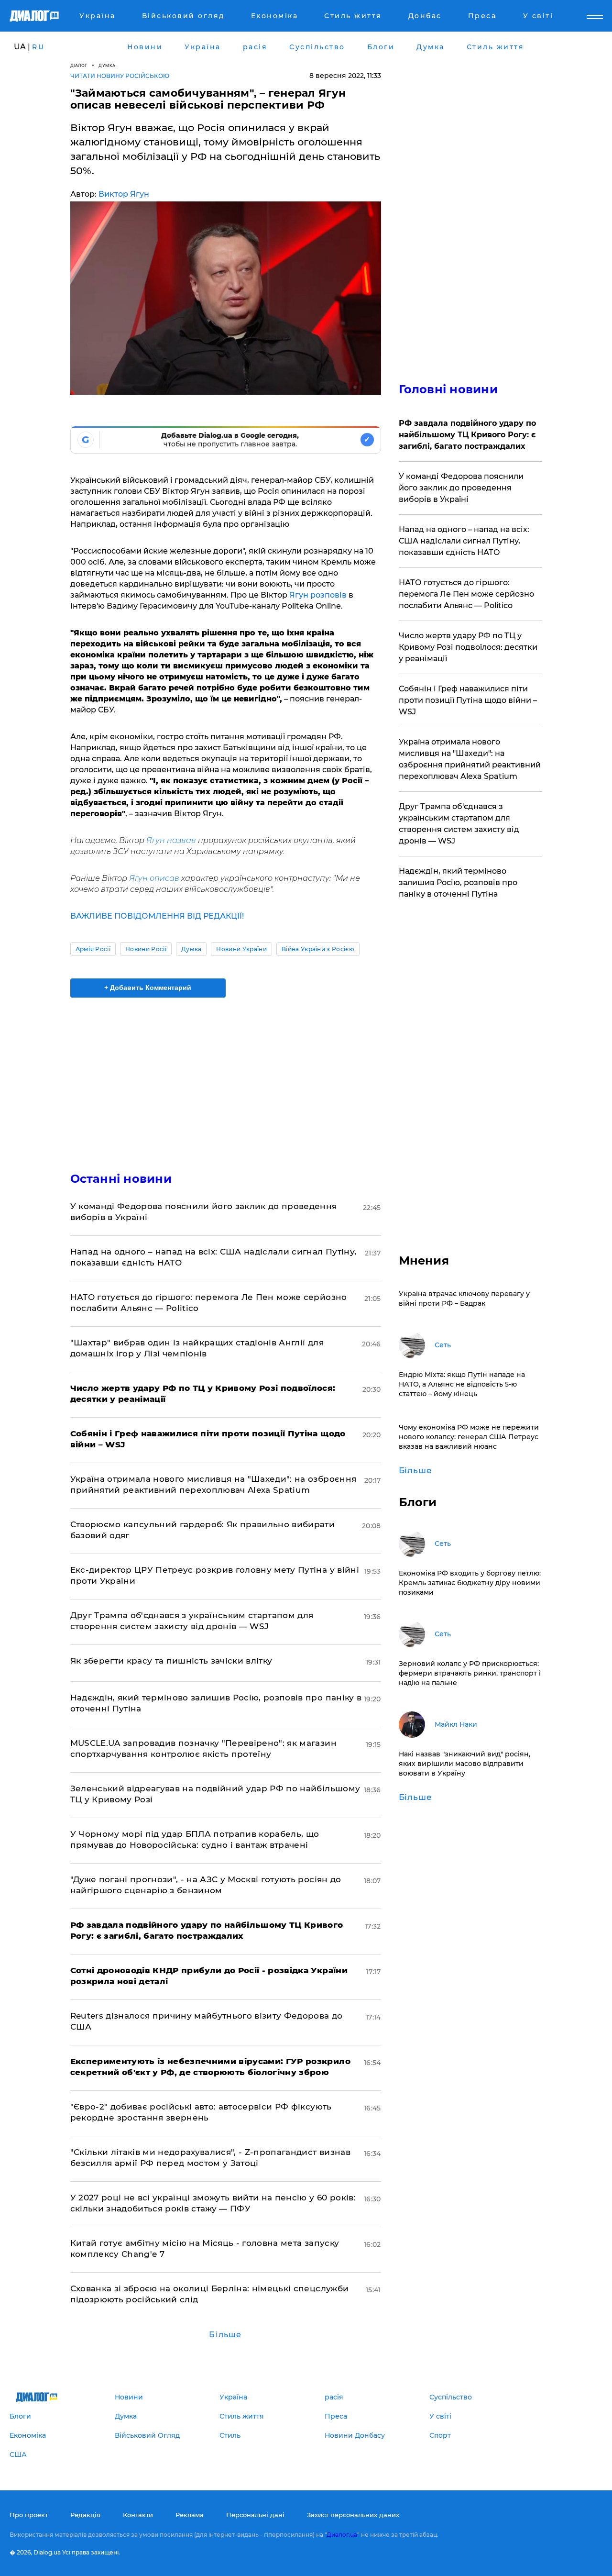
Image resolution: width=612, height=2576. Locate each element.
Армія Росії (93, 949)
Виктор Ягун (124, 194)
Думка (107, 65)
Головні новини (448, 389)
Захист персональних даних (353, 2515)
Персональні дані (255, 2515)
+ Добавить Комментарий (148, 988)
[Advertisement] (226, 1077)
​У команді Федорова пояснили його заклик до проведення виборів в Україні (461, 488)
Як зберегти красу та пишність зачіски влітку (171, 1661)
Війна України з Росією (318, 949)
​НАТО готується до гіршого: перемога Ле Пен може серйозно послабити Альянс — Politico (466, 594)
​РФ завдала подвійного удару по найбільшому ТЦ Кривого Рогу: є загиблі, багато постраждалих (467, 435)
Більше (225, 2335)
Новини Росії (146, 949)
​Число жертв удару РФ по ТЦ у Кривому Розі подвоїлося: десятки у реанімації (468, 647)
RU (38, 47)
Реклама (190, 2515)
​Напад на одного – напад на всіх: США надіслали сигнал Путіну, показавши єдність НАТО (464, 541)
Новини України (241, 949)
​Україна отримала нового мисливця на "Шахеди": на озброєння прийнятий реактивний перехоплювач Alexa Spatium (470, 759)
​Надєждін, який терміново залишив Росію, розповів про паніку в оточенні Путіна (458, 883)
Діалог (79, 65)
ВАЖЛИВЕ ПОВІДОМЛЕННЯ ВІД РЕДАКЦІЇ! (157, 916)
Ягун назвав (172, 840)
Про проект (29, 2515)
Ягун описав (154, 878)
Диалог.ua (342, 2535)
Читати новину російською (120, 76)
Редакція (85, 2515)
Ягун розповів (318, 595)
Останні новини (121, 1179)
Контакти (138, 2515)
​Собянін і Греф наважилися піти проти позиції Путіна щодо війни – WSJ (468, 700)
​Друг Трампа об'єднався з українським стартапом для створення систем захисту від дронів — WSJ (459, 824)
